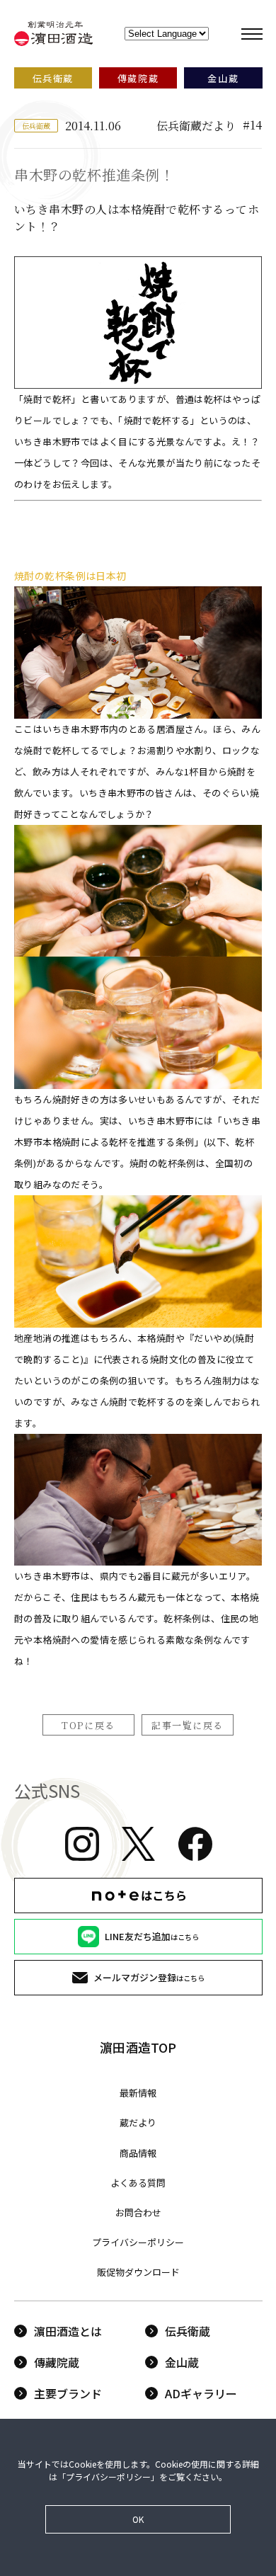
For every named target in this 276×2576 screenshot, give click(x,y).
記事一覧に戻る (188, 1725)
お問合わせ (138, 2212)
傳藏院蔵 (57, 2362)
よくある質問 (138, 2183)
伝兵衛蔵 (188, 2331)
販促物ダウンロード (138, 2272)
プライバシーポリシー (138, 2242)
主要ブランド (68, 2393)
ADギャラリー (201, 2393)
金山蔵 (182, 2362)
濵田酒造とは (68, 2331)
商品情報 (138, 2153)
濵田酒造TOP (138, 2047)
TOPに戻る (88, 1725)
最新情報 (138, 2093)
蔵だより (138, 2122)
